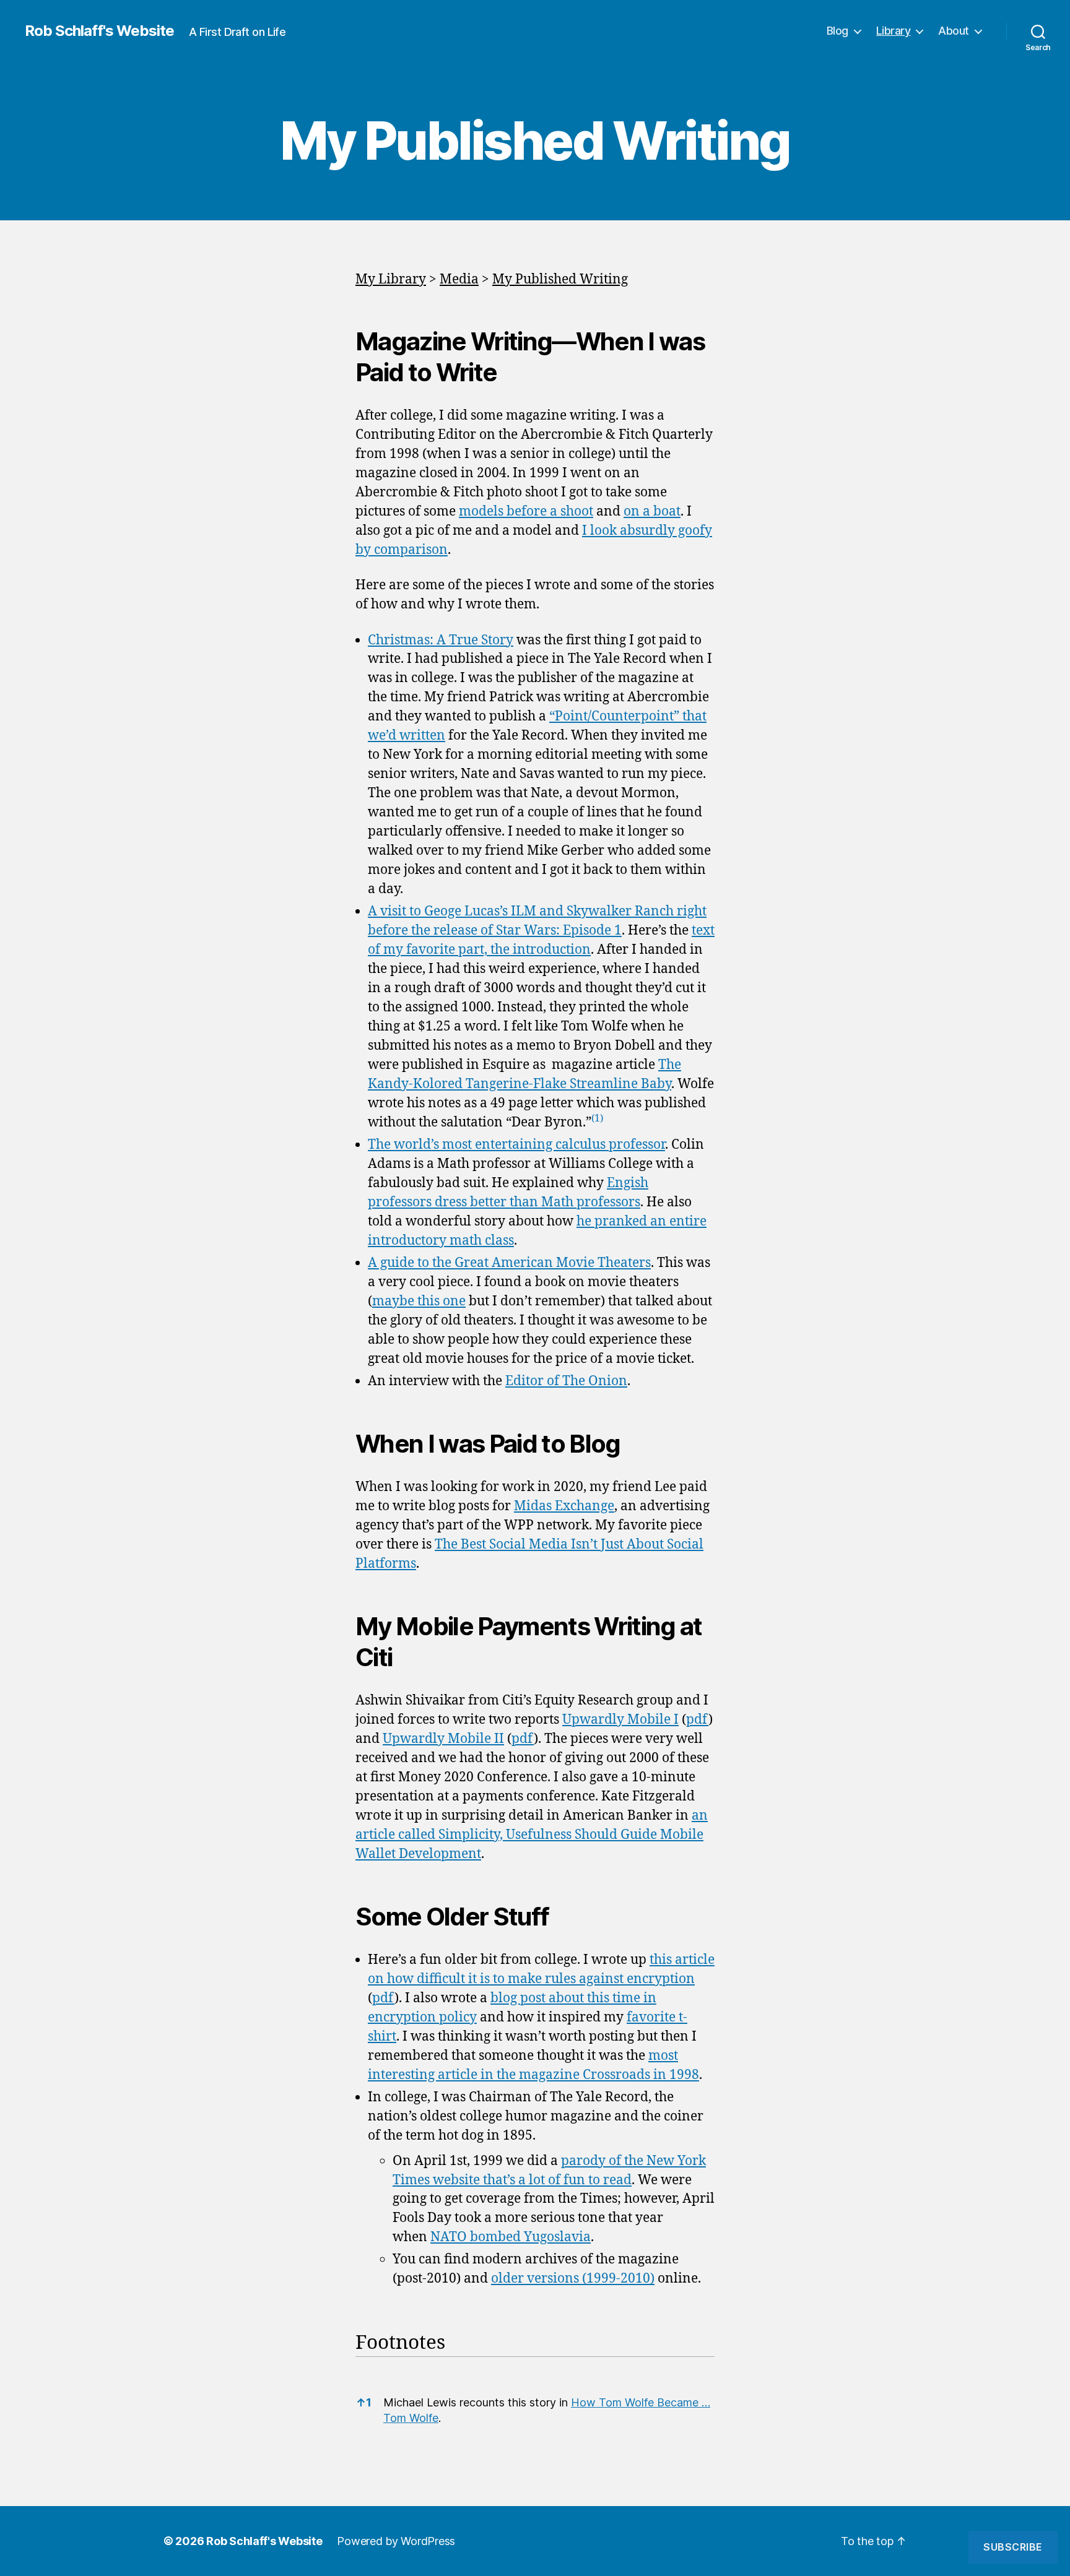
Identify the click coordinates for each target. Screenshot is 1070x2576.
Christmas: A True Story (441, 640)
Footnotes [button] (400, 2343)
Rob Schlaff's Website (99, 31)
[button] (597, 1122)
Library (894, 31)
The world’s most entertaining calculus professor (516, 1145)
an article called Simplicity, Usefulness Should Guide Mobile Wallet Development (532, 1835)
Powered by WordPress (396, 2541)
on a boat (652, 512)
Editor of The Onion (566, 1381)
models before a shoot (526, 512)
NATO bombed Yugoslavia (511, 2237)
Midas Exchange (564, 1506)
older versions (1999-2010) (573, 2279)
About (954, 31)
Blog (837, 31)
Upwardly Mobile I (620, 1720)
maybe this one (419, 1301)
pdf (697, 1720)
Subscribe (1013, 2547)
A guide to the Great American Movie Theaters (509, 1263)
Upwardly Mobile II (443, 1739)
